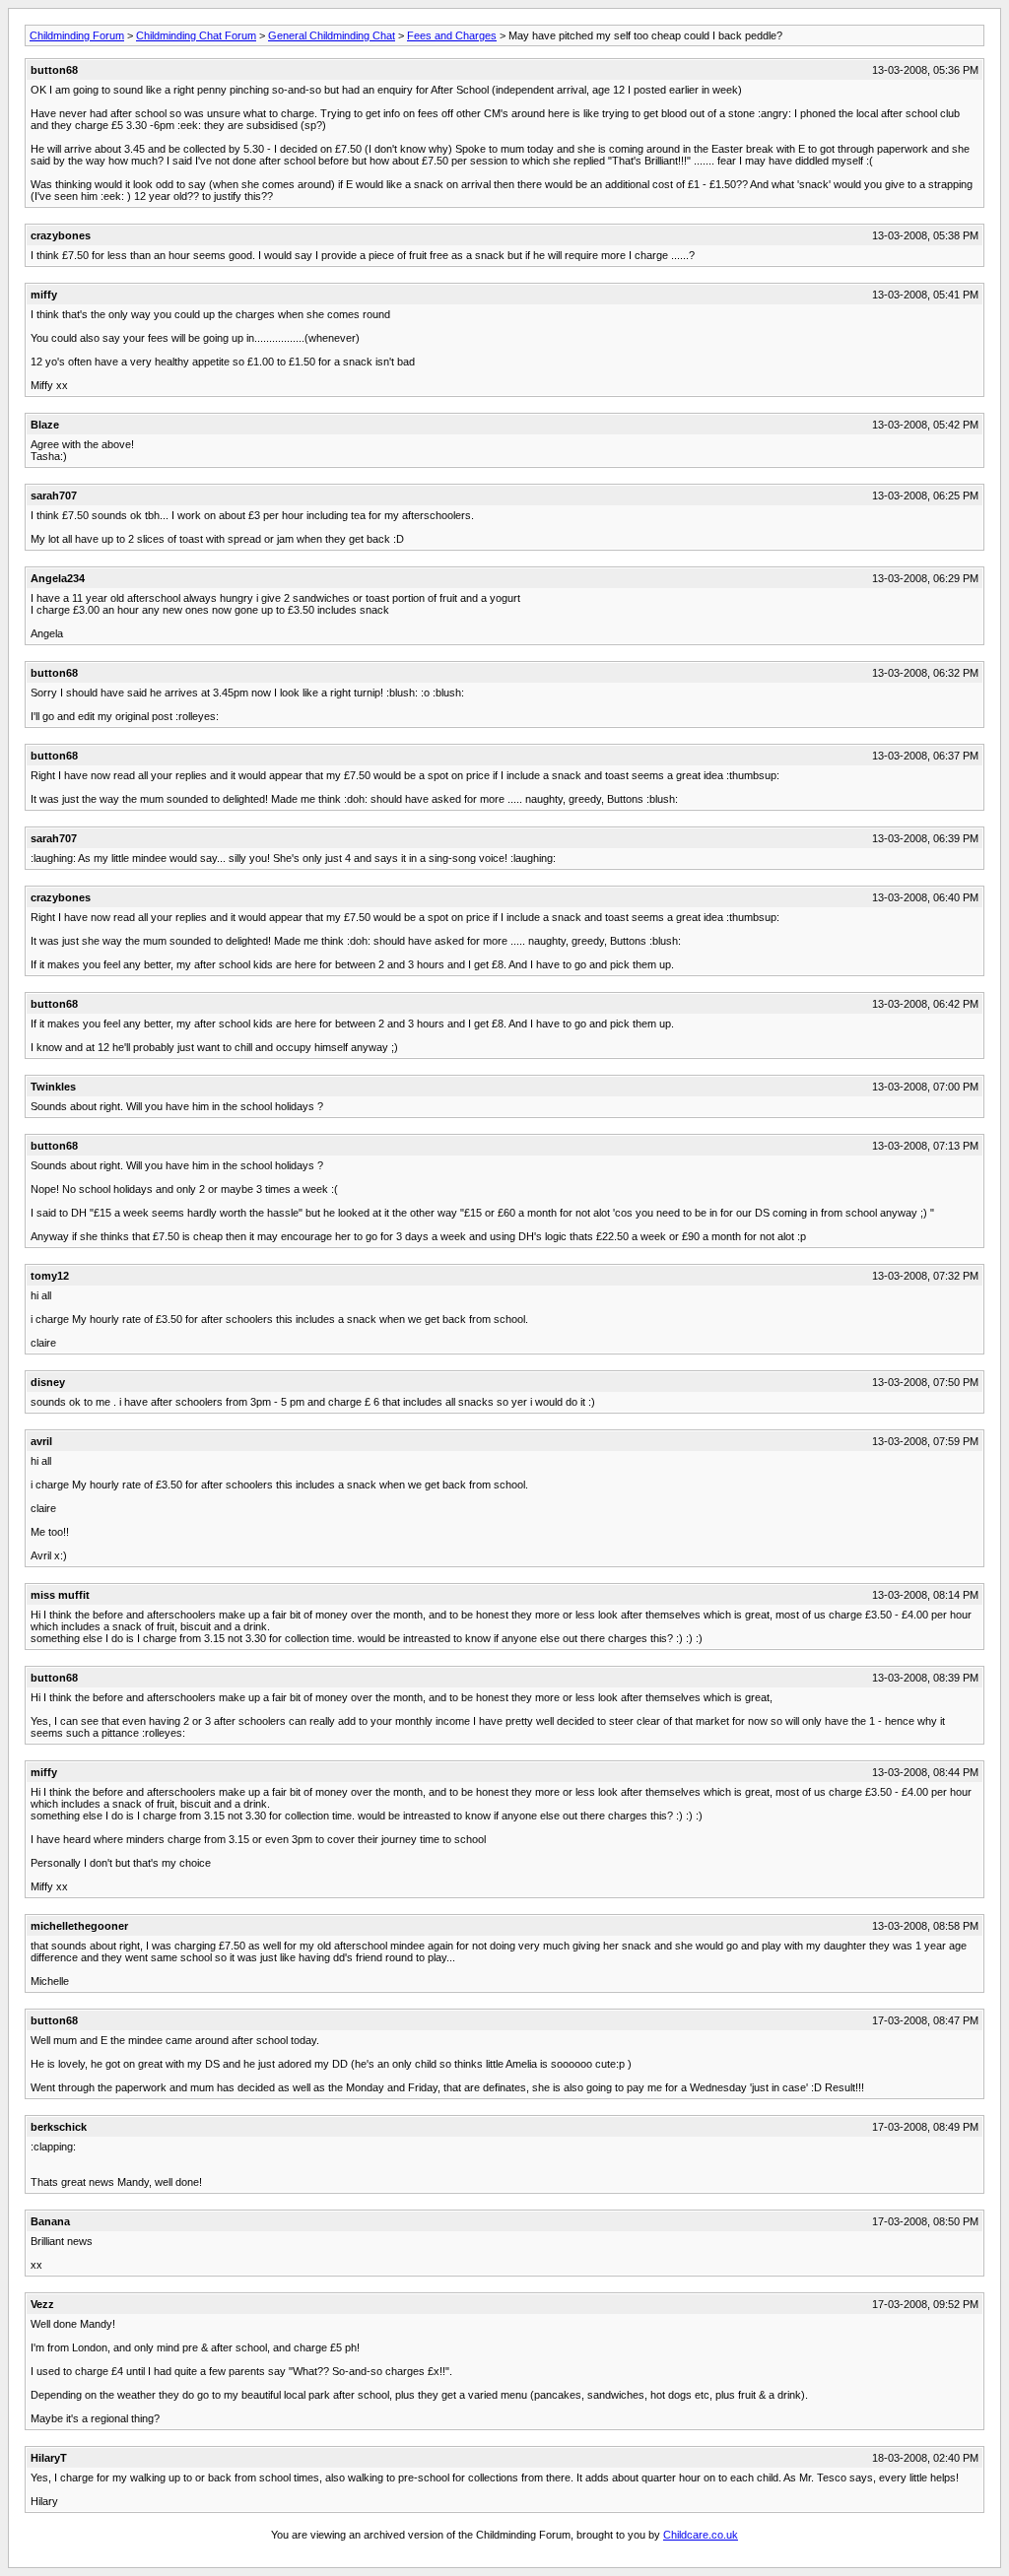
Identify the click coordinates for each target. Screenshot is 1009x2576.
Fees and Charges (452, 35)
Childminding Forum (77, 35)
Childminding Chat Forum (196, 35)
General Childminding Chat (332, 35)
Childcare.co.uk (701, 2535)
